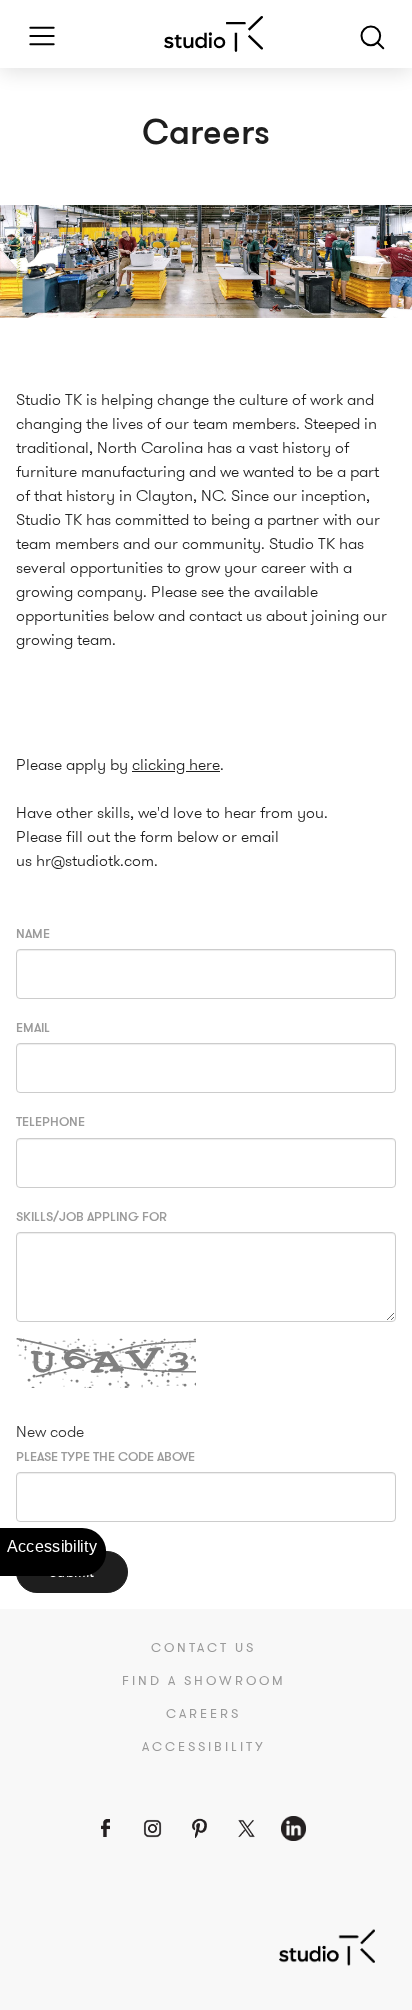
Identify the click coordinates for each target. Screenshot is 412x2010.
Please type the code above (105, 1457)
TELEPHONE (50, 1122)
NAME (33, 934)
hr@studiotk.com (95, 860)
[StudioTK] (327, 1945)
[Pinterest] (199, 1828)
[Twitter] (246, 1828)
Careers (203, 1714)
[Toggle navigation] (35, 34)
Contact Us (203, 1648)
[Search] (372, 34)
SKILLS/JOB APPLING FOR (91, 1217)
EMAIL (33, 1028)
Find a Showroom (204, 1681)
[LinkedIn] (293, 1828)
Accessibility (204, 1747)
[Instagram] (152, 1828)
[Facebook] (105, 1828)
